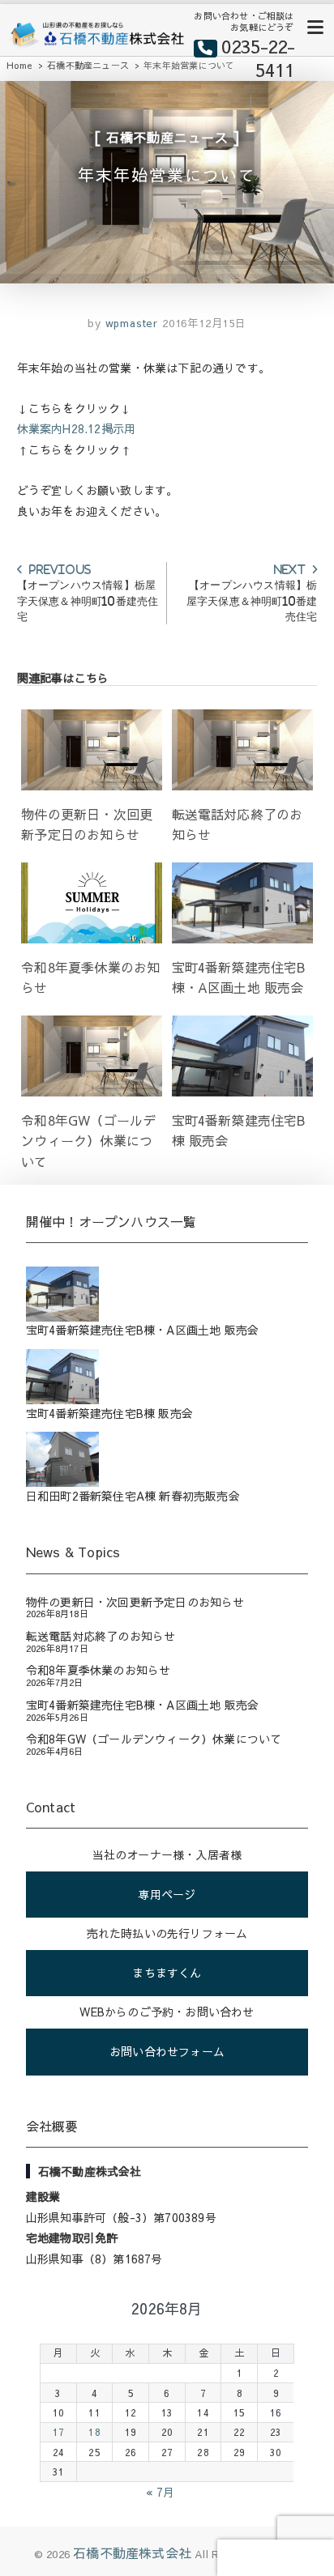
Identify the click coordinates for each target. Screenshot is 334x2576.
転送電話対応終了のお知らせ (101, 1636)
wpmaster (130, 323)
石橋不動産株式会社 (132, 2553)
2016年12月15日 (204, 323)
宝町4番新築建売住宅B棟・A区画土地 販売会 (142, 1705)
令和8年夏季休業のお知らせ (98, 1670)
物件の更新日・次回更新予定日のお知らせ (135, 1602)
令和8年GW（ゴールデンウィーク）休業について (154, 1739)
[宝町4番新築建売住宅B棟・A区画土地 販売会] (167, 1294)
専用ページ (167, 1894)
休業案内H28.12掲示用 (77, 428)
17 (58, 2431)
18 (94, 2431)
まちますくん (167, 1973)
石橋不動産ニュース (167, 137)
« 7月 (160, 2492)
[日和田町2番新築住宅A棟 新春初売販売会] (167, 1459)
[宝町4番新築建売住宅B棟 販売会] (167, 1376)
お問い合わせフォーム (167, 2051)
